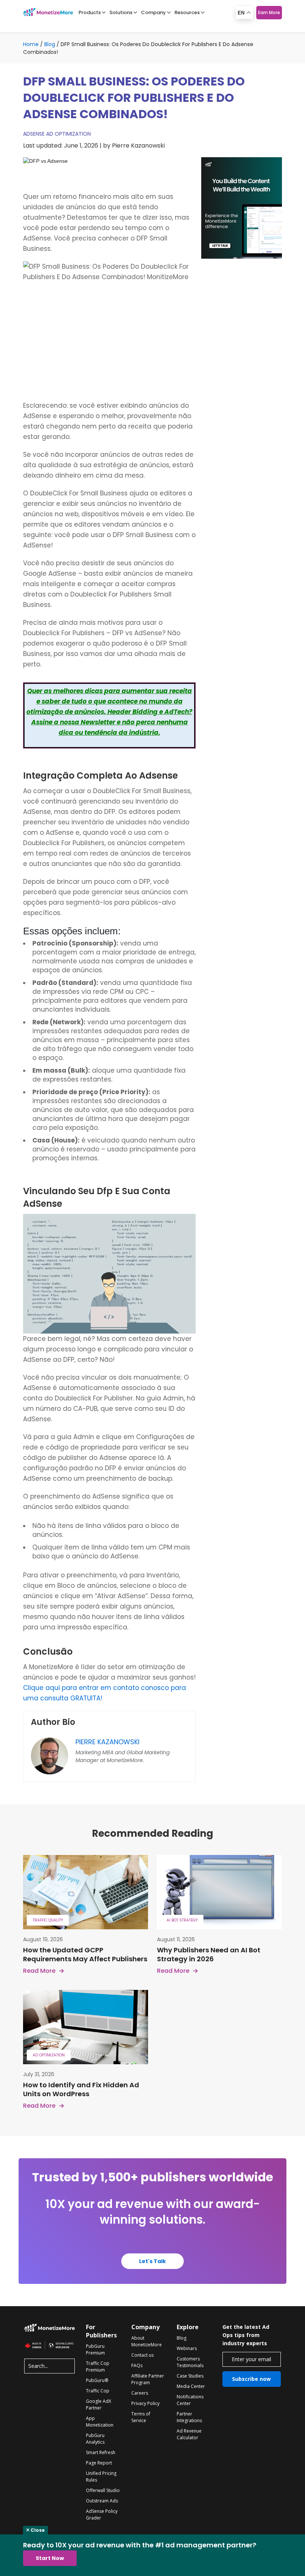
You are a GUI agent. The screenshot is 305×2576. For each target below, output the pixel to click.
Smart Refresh (101, 2452)
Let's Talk (152, 2261)
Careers (140, 2393)
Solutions (121, 12)
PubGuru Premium (95, 2349)
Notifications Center (190, 2400)
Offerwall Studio (103, 2490)
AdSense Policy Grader (102, 2514)
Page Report (99, 2463)
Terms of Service (141, 2417)
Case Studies (190, 2376)
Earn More (269, 12)
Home (31, 44)
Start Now (50, 2558)
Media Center (191, 2386)
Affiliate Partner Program (148, 2379)
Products (90, 12)
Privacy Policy (145, 2403)
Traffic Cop (98, 2391)
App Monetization (100, 2422)
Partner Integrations (189, 2417)
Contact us (142, 2355)
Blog (50, 44)
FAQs (137, 2365)
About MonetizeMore (147, 2341)
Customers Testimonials (190, 2362)
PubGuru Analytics (95, 2439)
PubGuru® (97, 2380)
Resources (187, 12)
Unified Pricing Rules (101, 2477)
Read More (39, 1971)
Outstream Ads (102, 2501)
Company (153, 12)
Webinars (187, 2348)
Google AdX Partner (99, 2404)
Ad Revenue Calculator (189, 2434)
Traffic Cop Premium (98, 2367)
